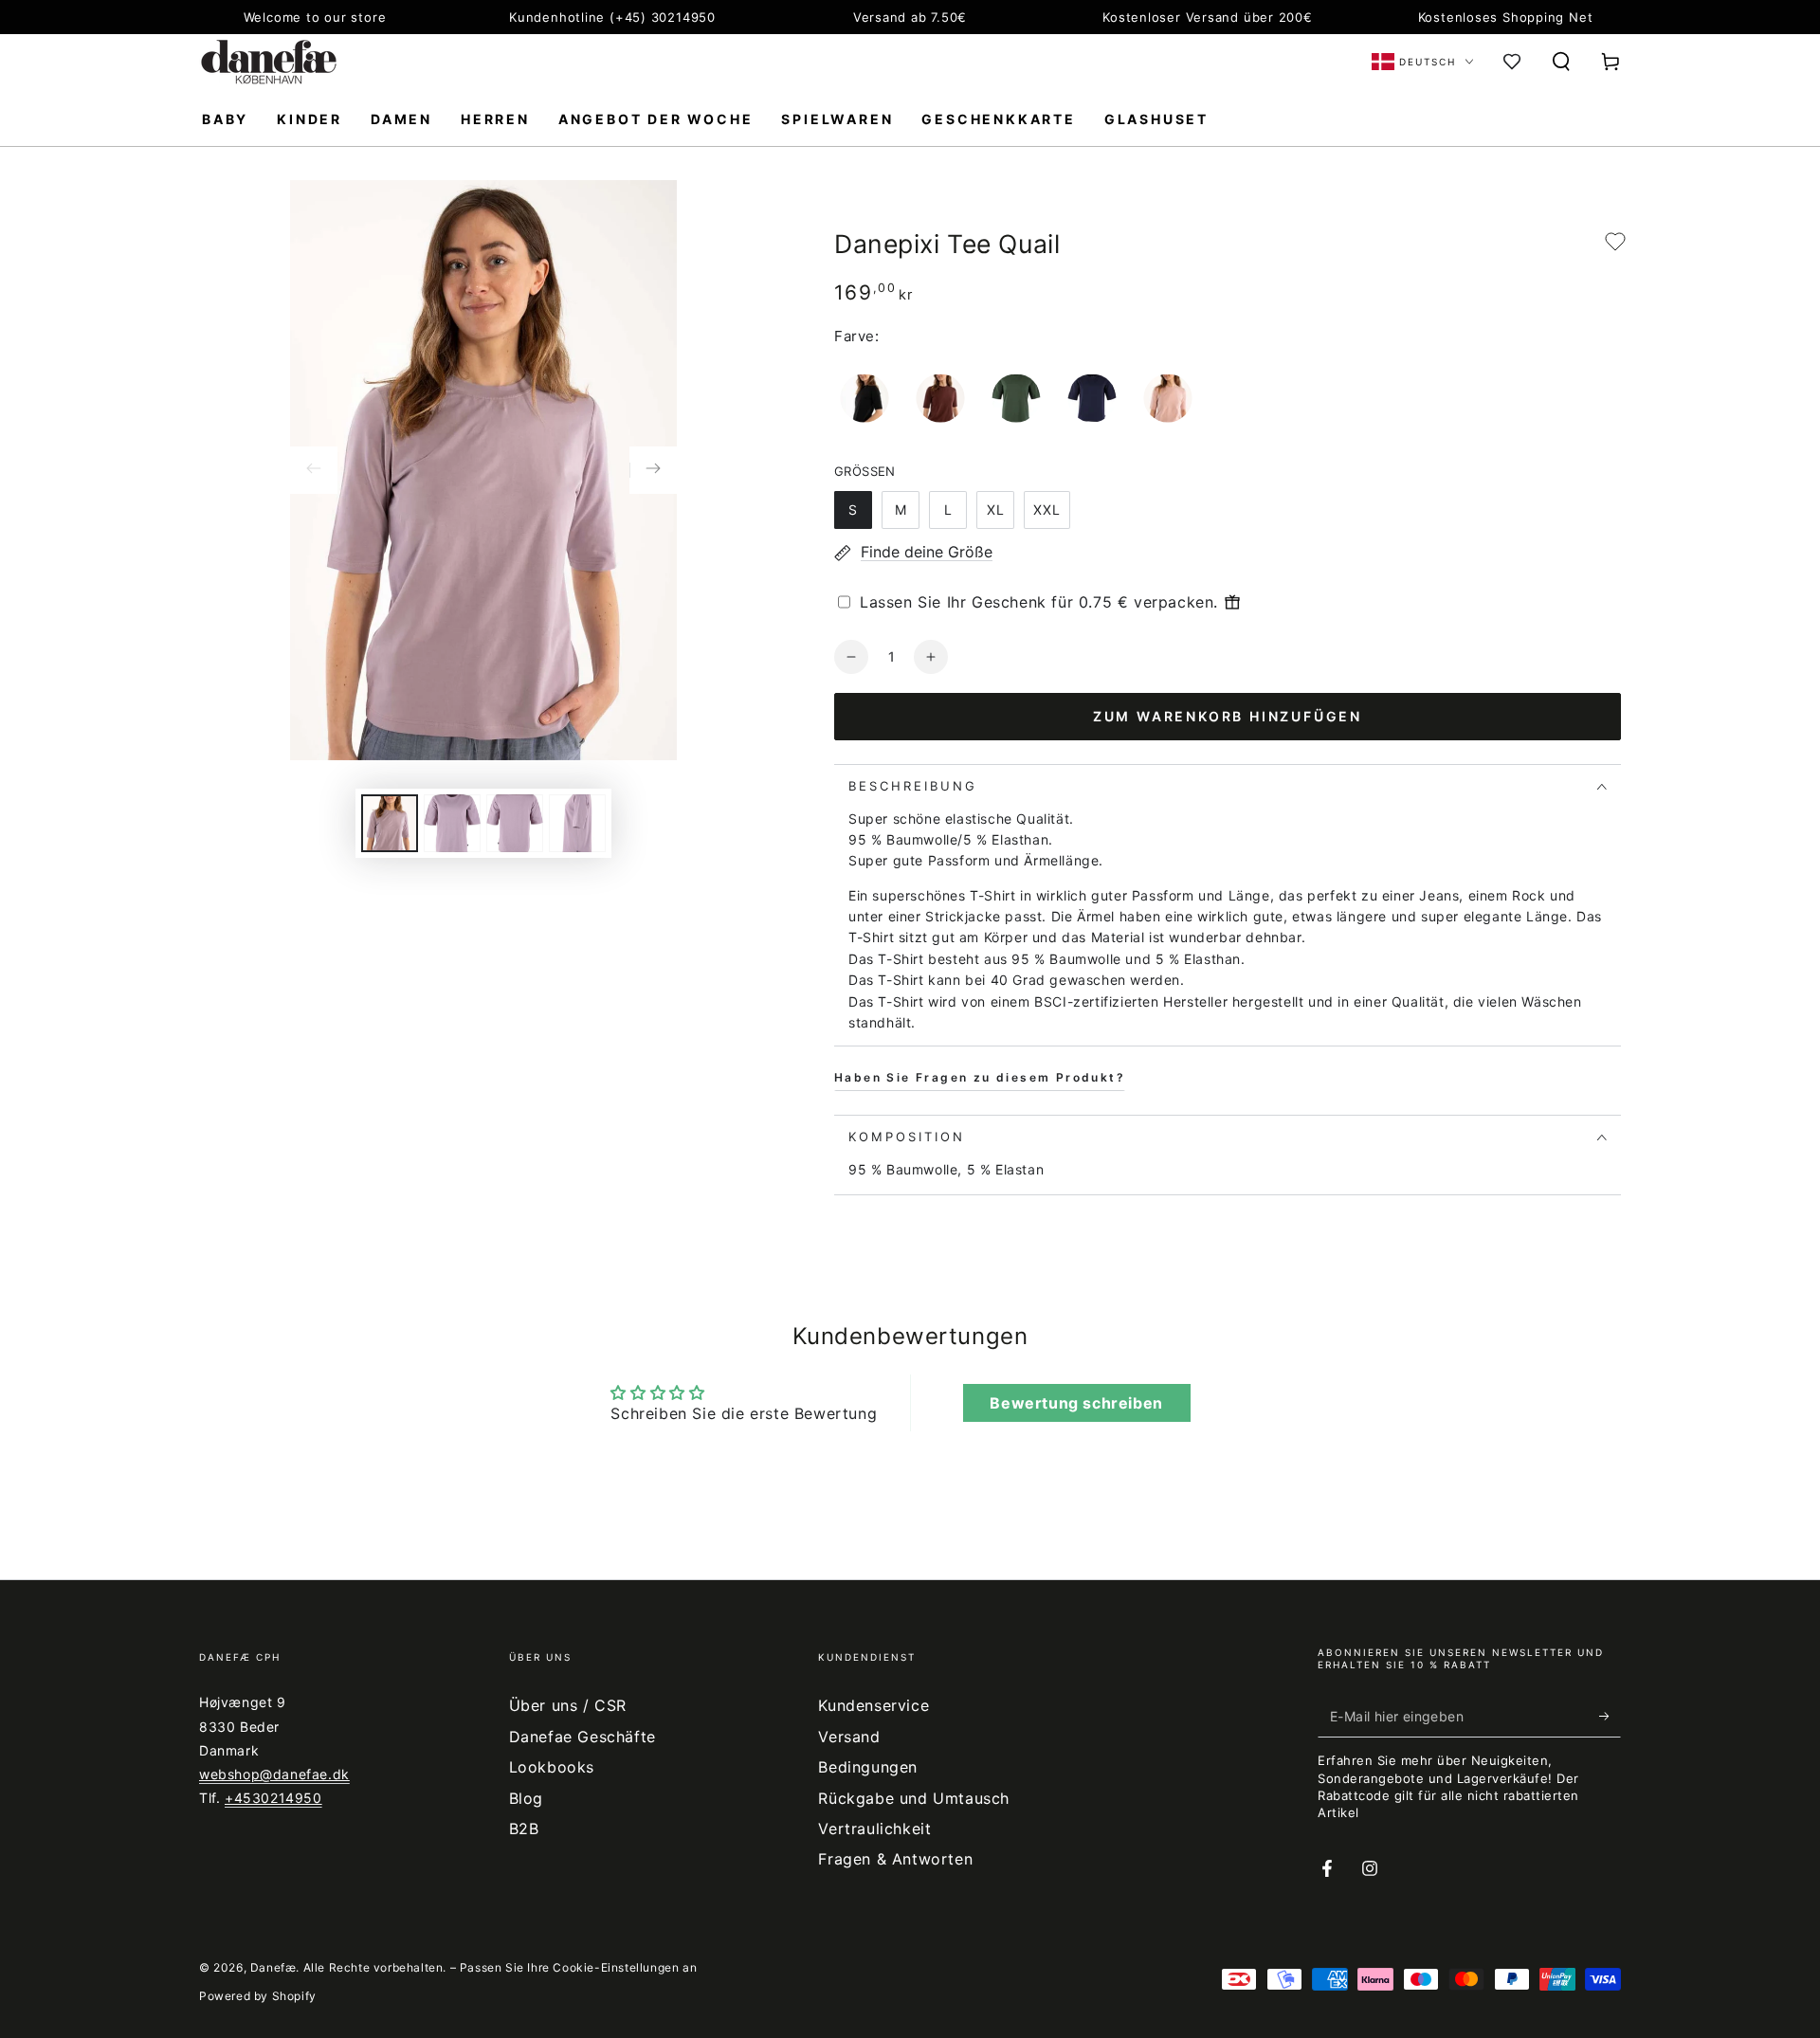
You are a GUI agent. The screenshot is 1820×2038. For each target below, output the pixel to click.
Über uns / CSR (568, 1705)
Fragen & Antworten (895, 1859)
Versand (849, 1737)
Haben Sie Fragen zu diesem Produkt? (980, 1077)
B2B (524, 1829)
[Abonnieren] (1610, 1716)
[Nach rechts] (653, 470)
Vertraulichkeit (874, 1829)
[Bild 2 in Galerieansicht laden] (452, 823)
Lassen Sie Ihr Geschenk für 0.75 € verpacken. (1039, 602)
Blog (526, 1798)
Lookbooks (552, 1767)
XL (996, 509)
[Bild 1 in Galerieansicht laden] (390, 823)
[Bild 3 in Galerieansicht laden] (515, 823)
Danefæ (273, 1967)
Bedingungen (868, 1767)
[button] (1561, 62)
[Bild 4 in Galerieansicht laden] (577, 823)
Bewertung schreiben (1076, 1403)
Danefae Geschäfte (582, 1737)
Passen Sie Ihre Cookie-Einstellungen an (578, 1967)
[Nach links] (314, 470)
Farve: (857, 336)
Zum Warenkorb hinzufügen (1228, 716)
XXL (1047, 509)
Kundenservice (874, 1705)
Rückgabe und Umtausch (914, 1798)
